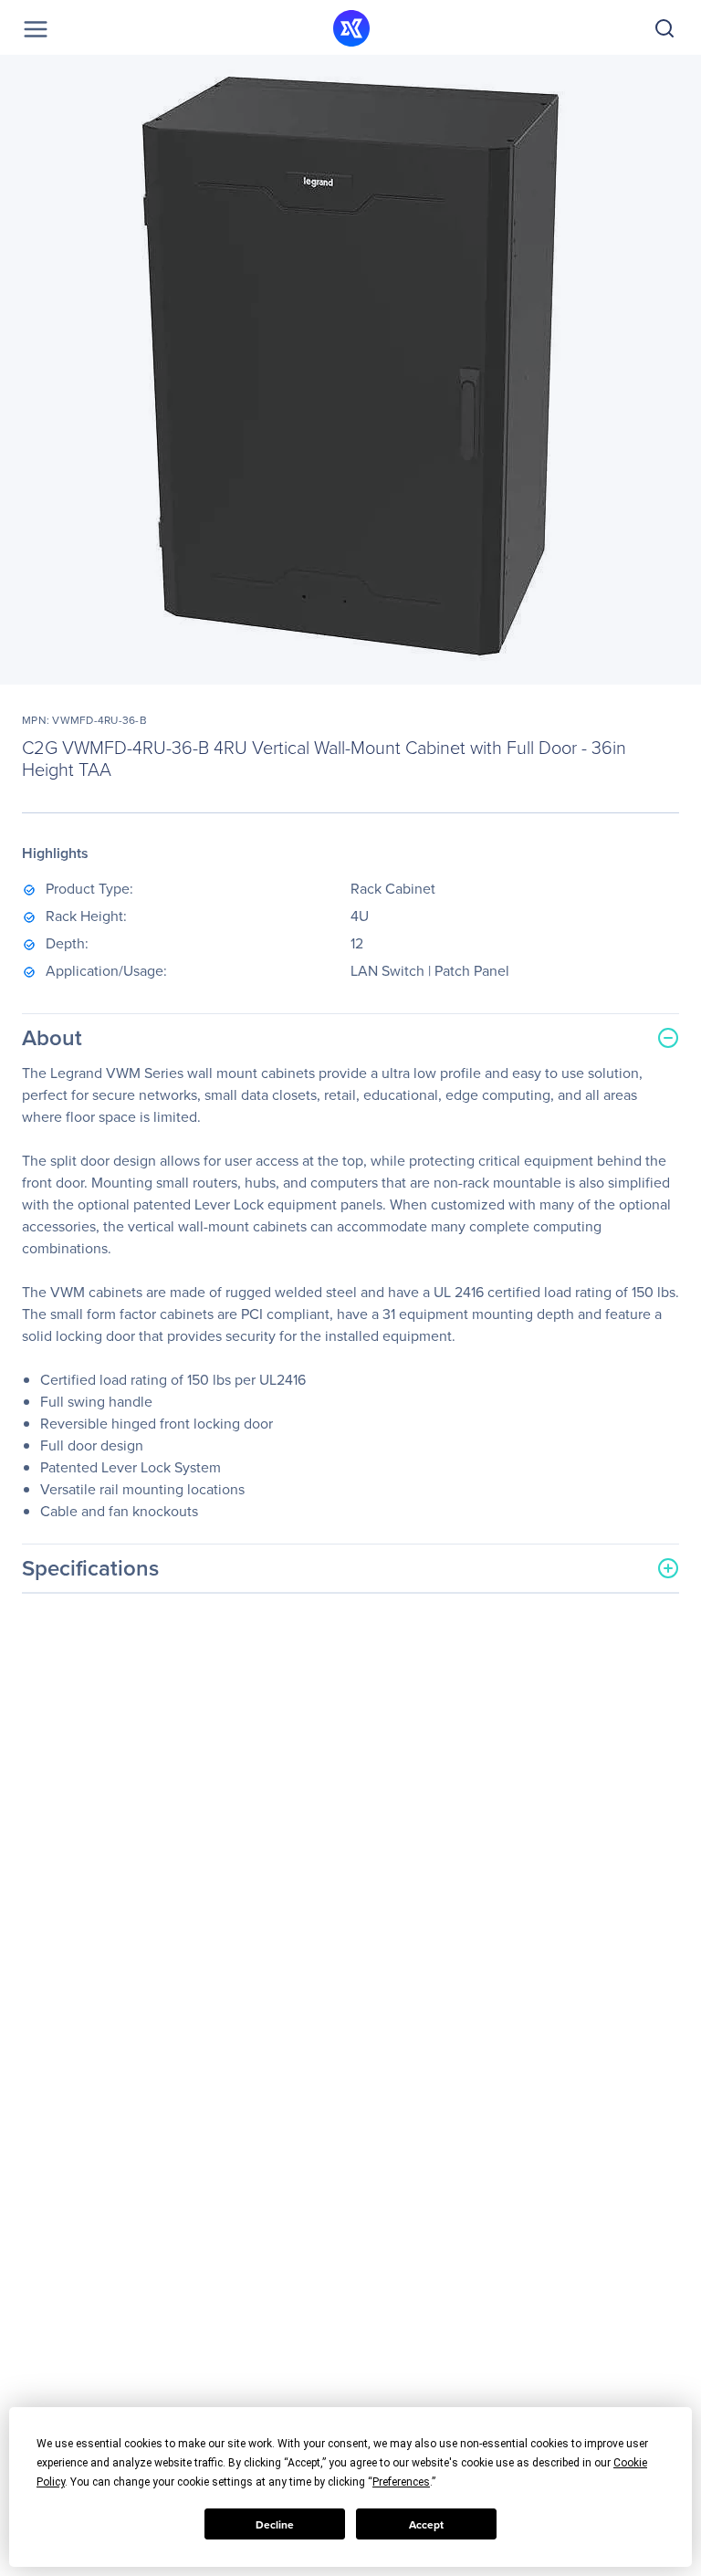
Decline (275, 2524)
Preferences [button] (401, 2482)
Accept (426, 2524)
